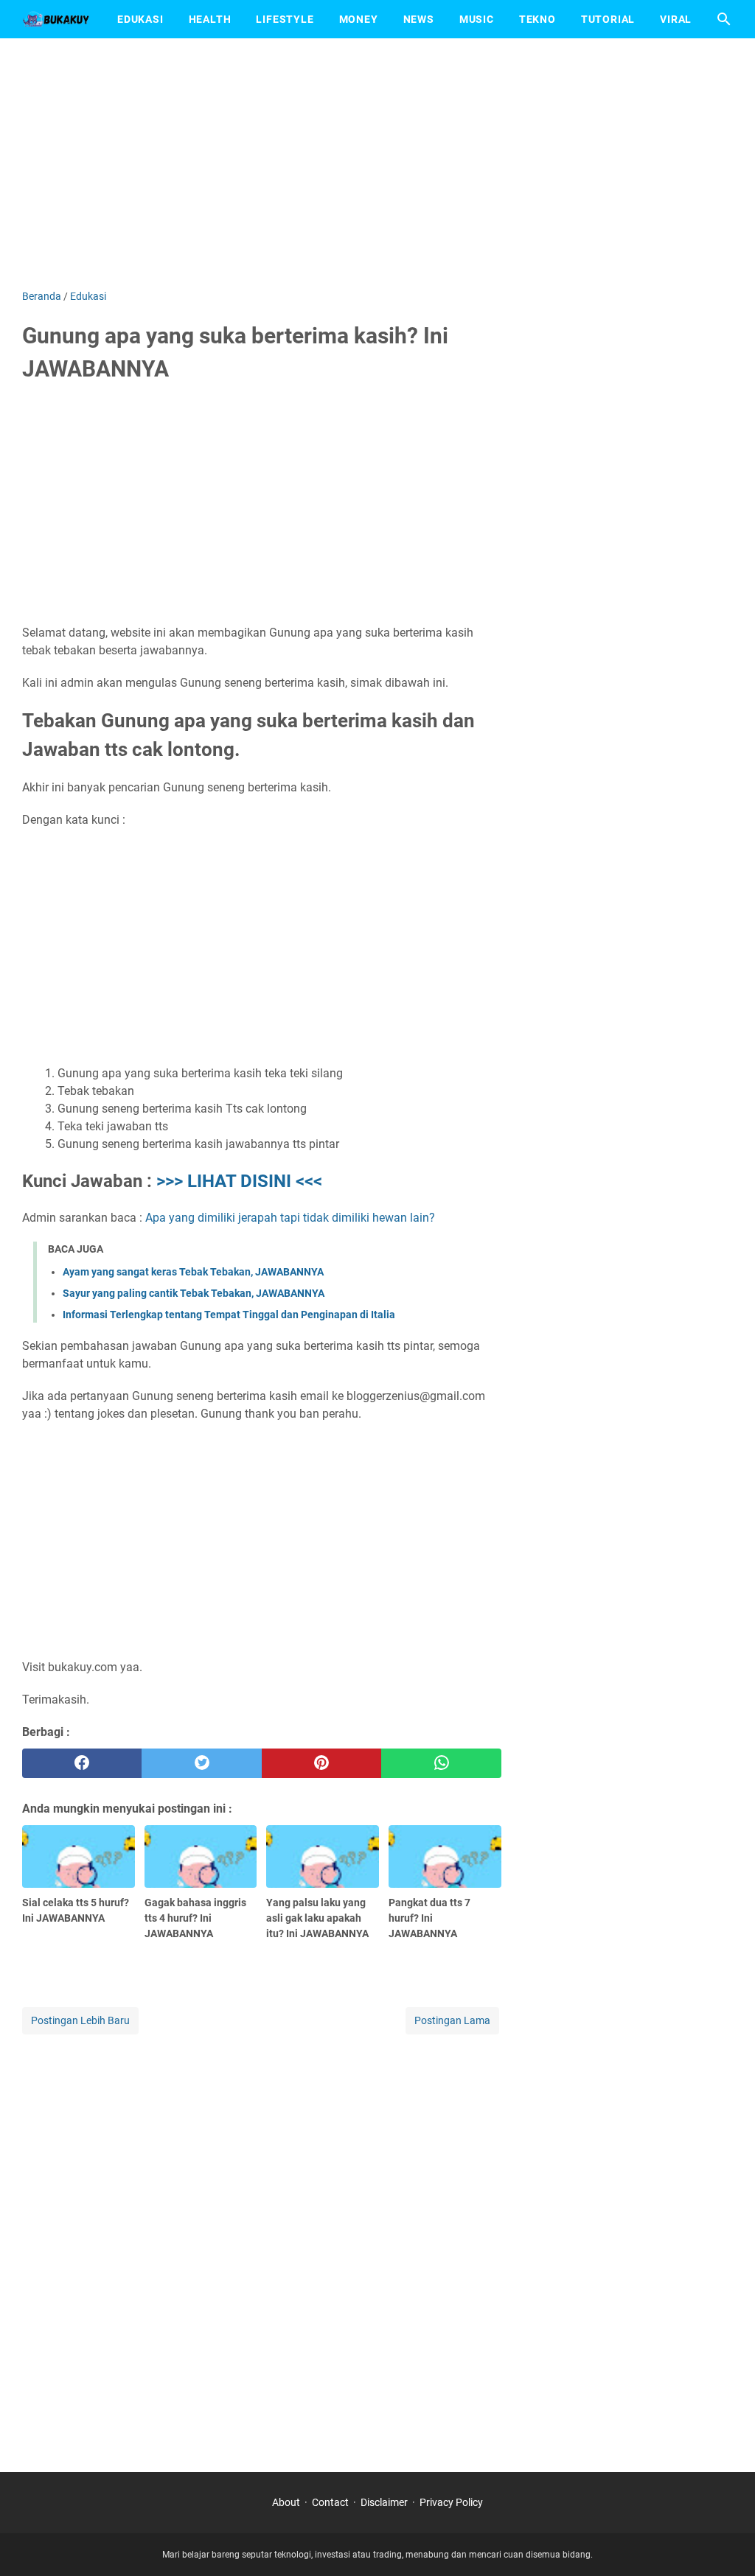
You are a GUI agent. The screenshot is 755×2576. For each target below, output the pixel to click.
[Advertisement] (377, 164)
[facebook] (82, 1763)
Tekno (537, 19)
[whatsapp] (441, 1763)
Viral (676, 19)
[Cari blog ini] (724, 19)
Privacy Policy (451, 2502)
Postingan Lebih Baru (80, 2020)
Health (210, 19)
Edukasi (140, 19)
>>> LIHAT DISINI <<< (239, 1181)
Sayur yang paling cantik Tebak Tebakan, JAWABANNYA (194, 1293)
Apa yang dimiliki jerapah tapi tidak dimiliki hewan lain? (290, 1218)
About (286, 2502)
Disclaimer (384, 2502)
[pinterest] (321, 1763)
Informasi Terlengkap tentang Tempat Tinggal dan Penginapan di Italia (229, 1315)
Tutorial (608, 19)
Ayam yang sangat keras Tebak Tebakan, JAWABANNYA (193, 1272)
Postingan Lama (452, 2020)
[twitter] (201, 1763)
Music (477, 19)
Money (359, 19)
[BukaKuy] (56, 19)
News (419, 19)
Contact (330, 2502)
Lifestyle (285, 19)
